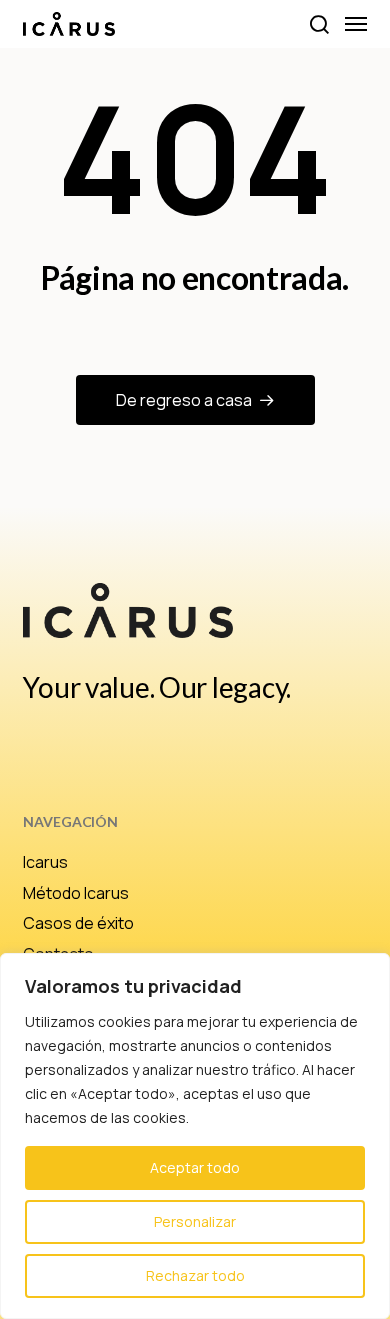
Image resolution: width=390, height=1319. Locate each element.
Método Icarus (76, 893)
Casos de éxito (78, 923)
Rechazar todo (195, 1275)
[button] (318, 24)
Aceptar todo (195, 1167)
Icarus (45, 862)
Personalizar (195, 1221)
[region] (195, 1136)
